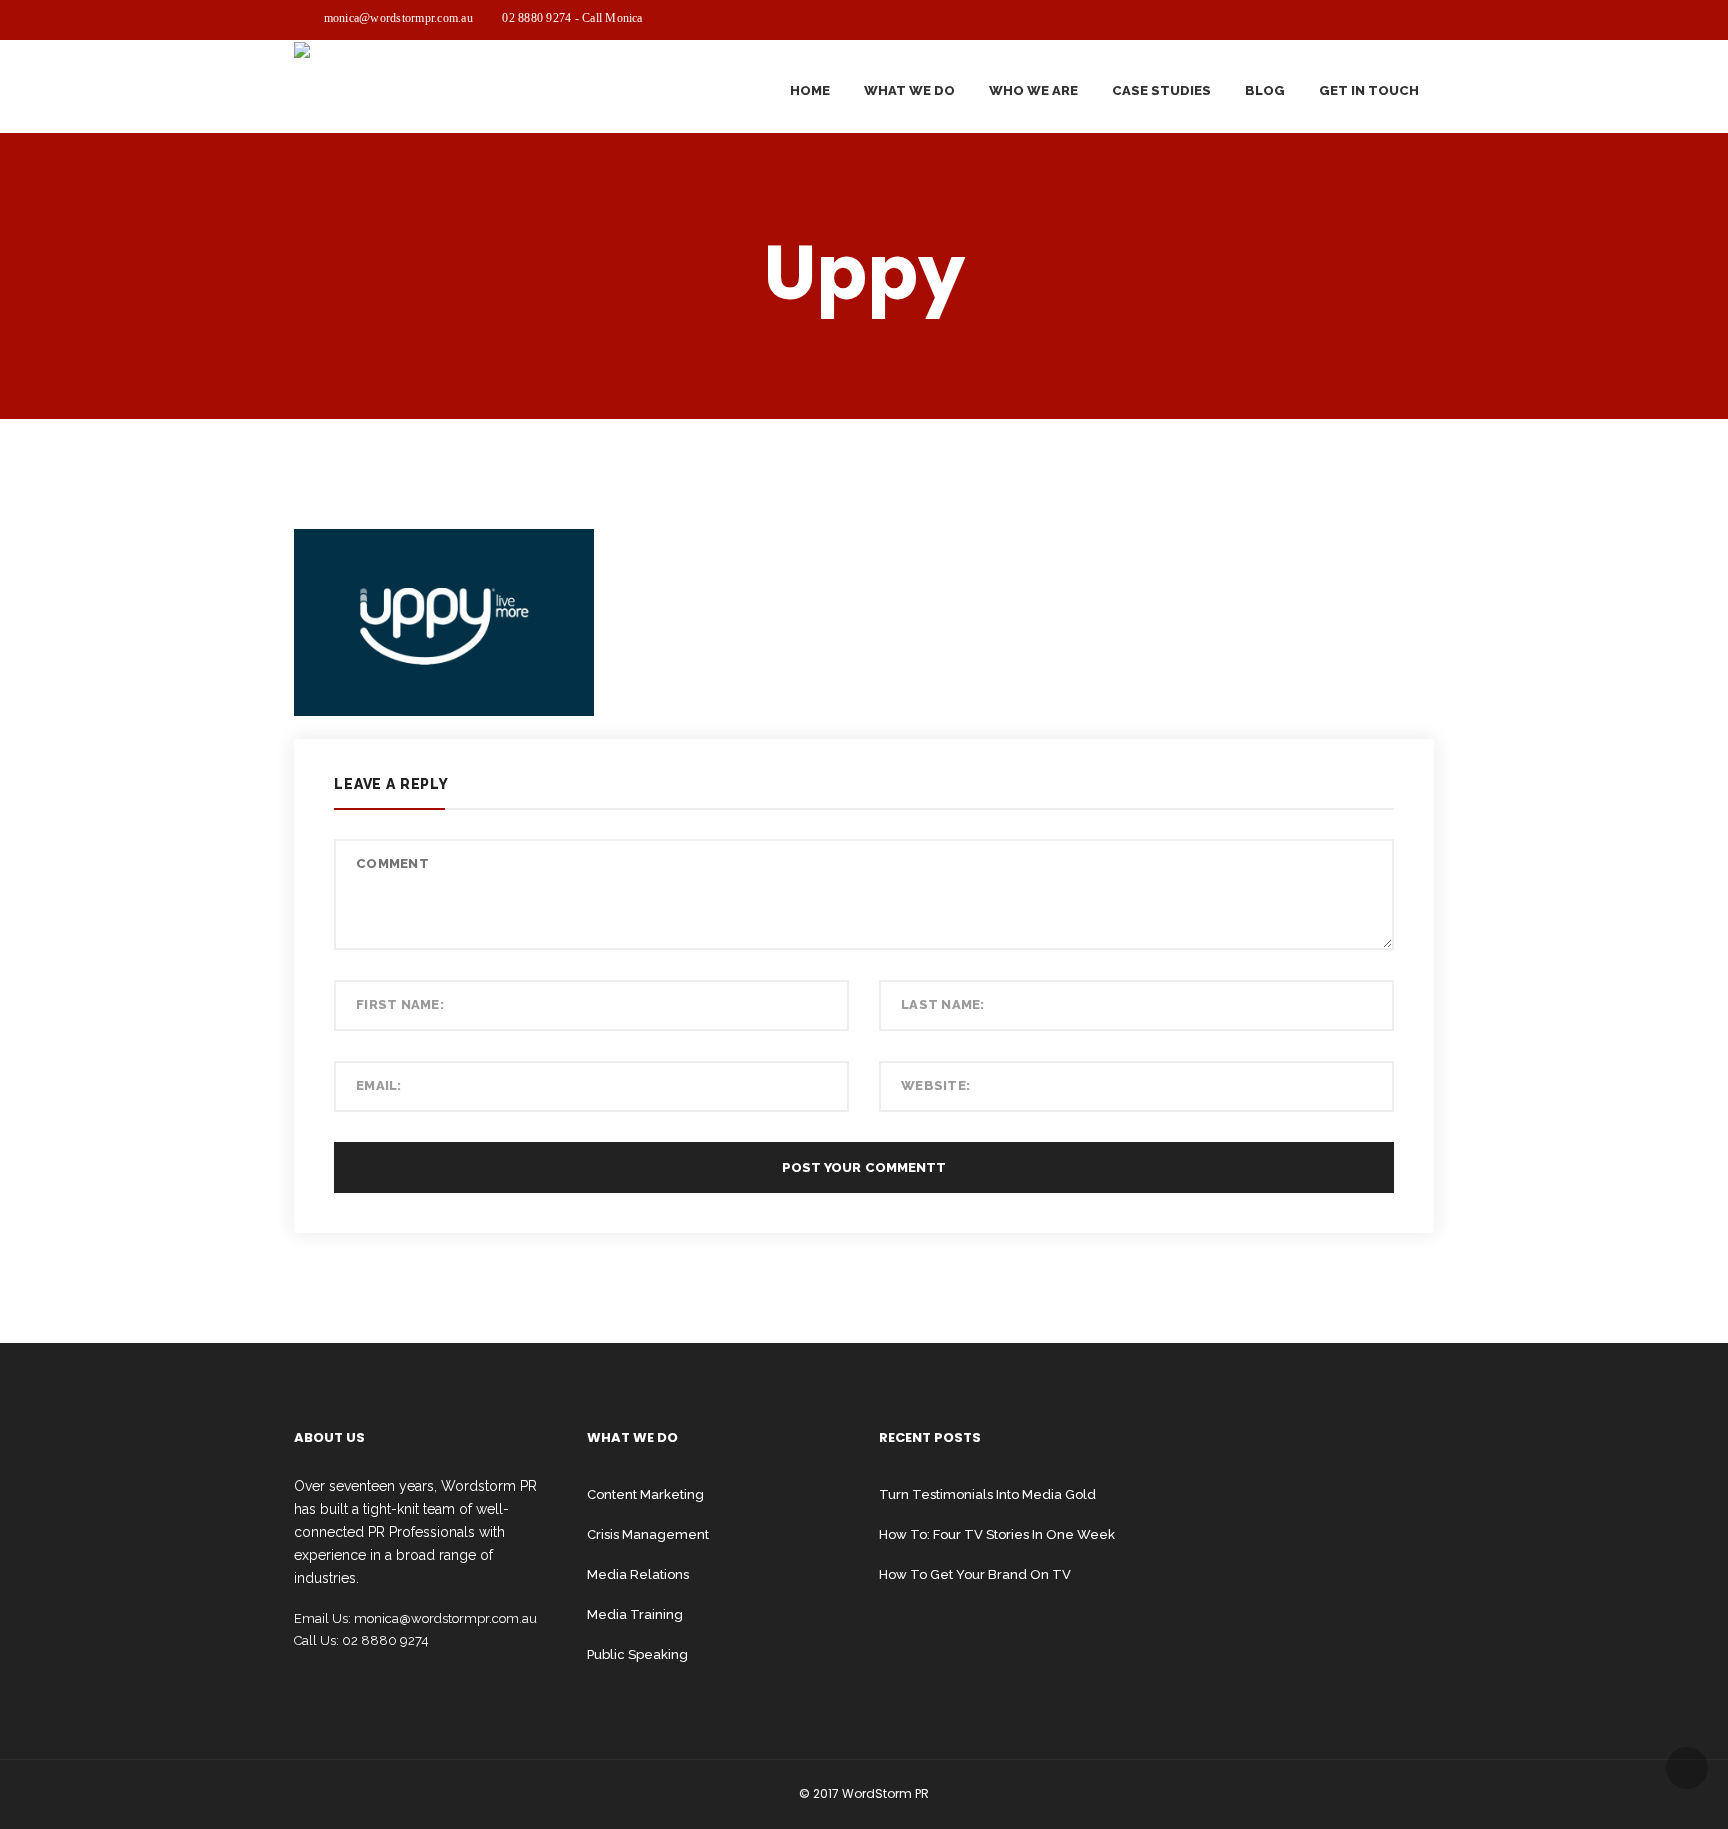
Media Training (635, 1614)
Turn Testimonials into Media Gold (987, 1494)
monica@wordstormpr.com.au (398, 18)
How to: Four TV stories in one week (997, 1534)
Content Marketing (645, 1494)
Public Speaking (637, 1654)
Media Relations (638, 1574)
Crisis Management (648, 1534)
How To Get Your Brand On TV (975, 1574)
